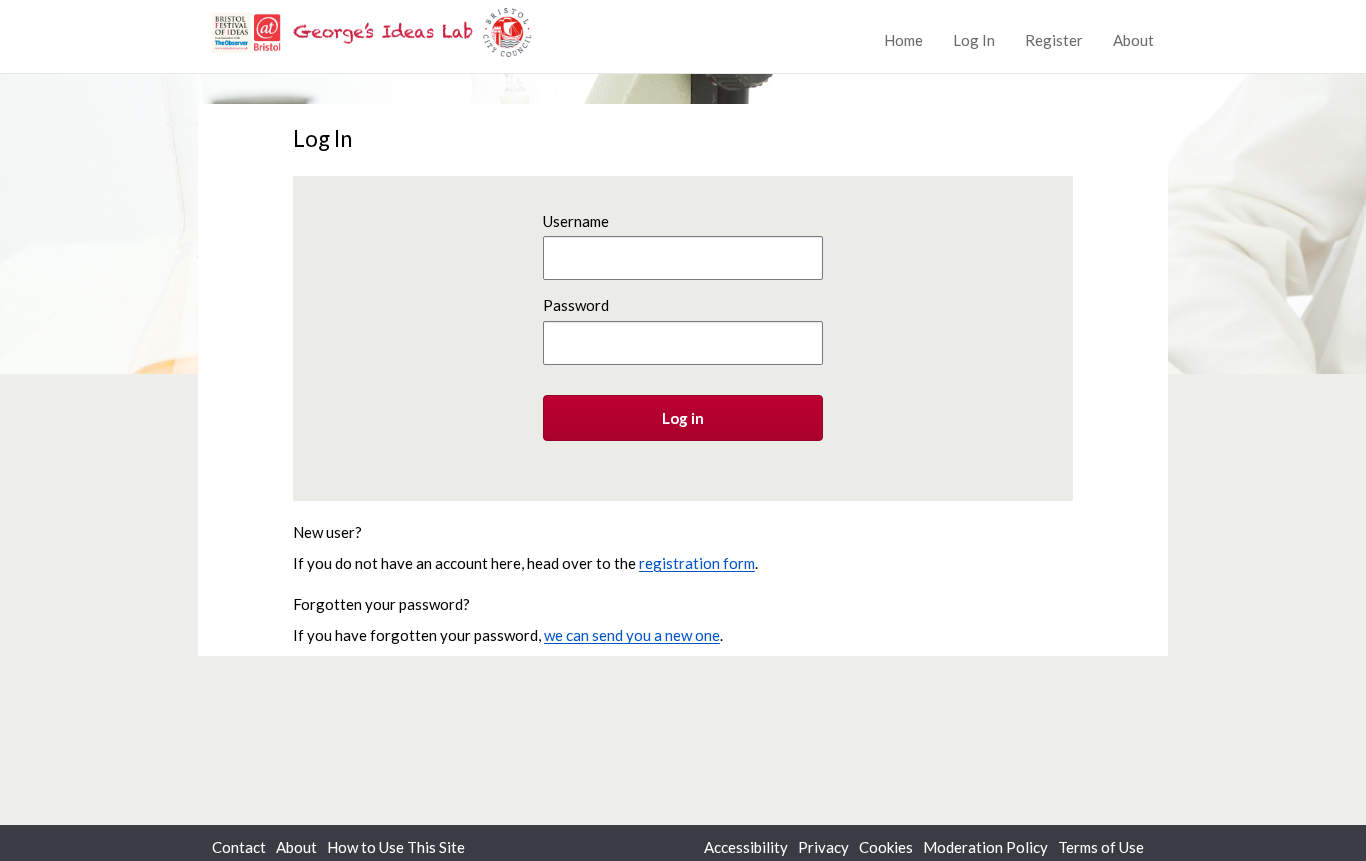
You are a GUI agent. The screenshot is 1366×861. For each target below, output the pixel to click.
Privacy (823, 847)
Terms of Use (1101, 847)
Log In (974, 40)
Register (1054, 40)
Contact (239, 847)
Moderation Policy (985, 847)
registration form (697, 563)
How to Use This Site (396, 847)
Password (576, 305)
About (1133, 40)
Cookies (886, 847)
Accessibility (746, 847)
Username (576, 221)
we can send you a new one (632, 635)
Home (903, 40)
